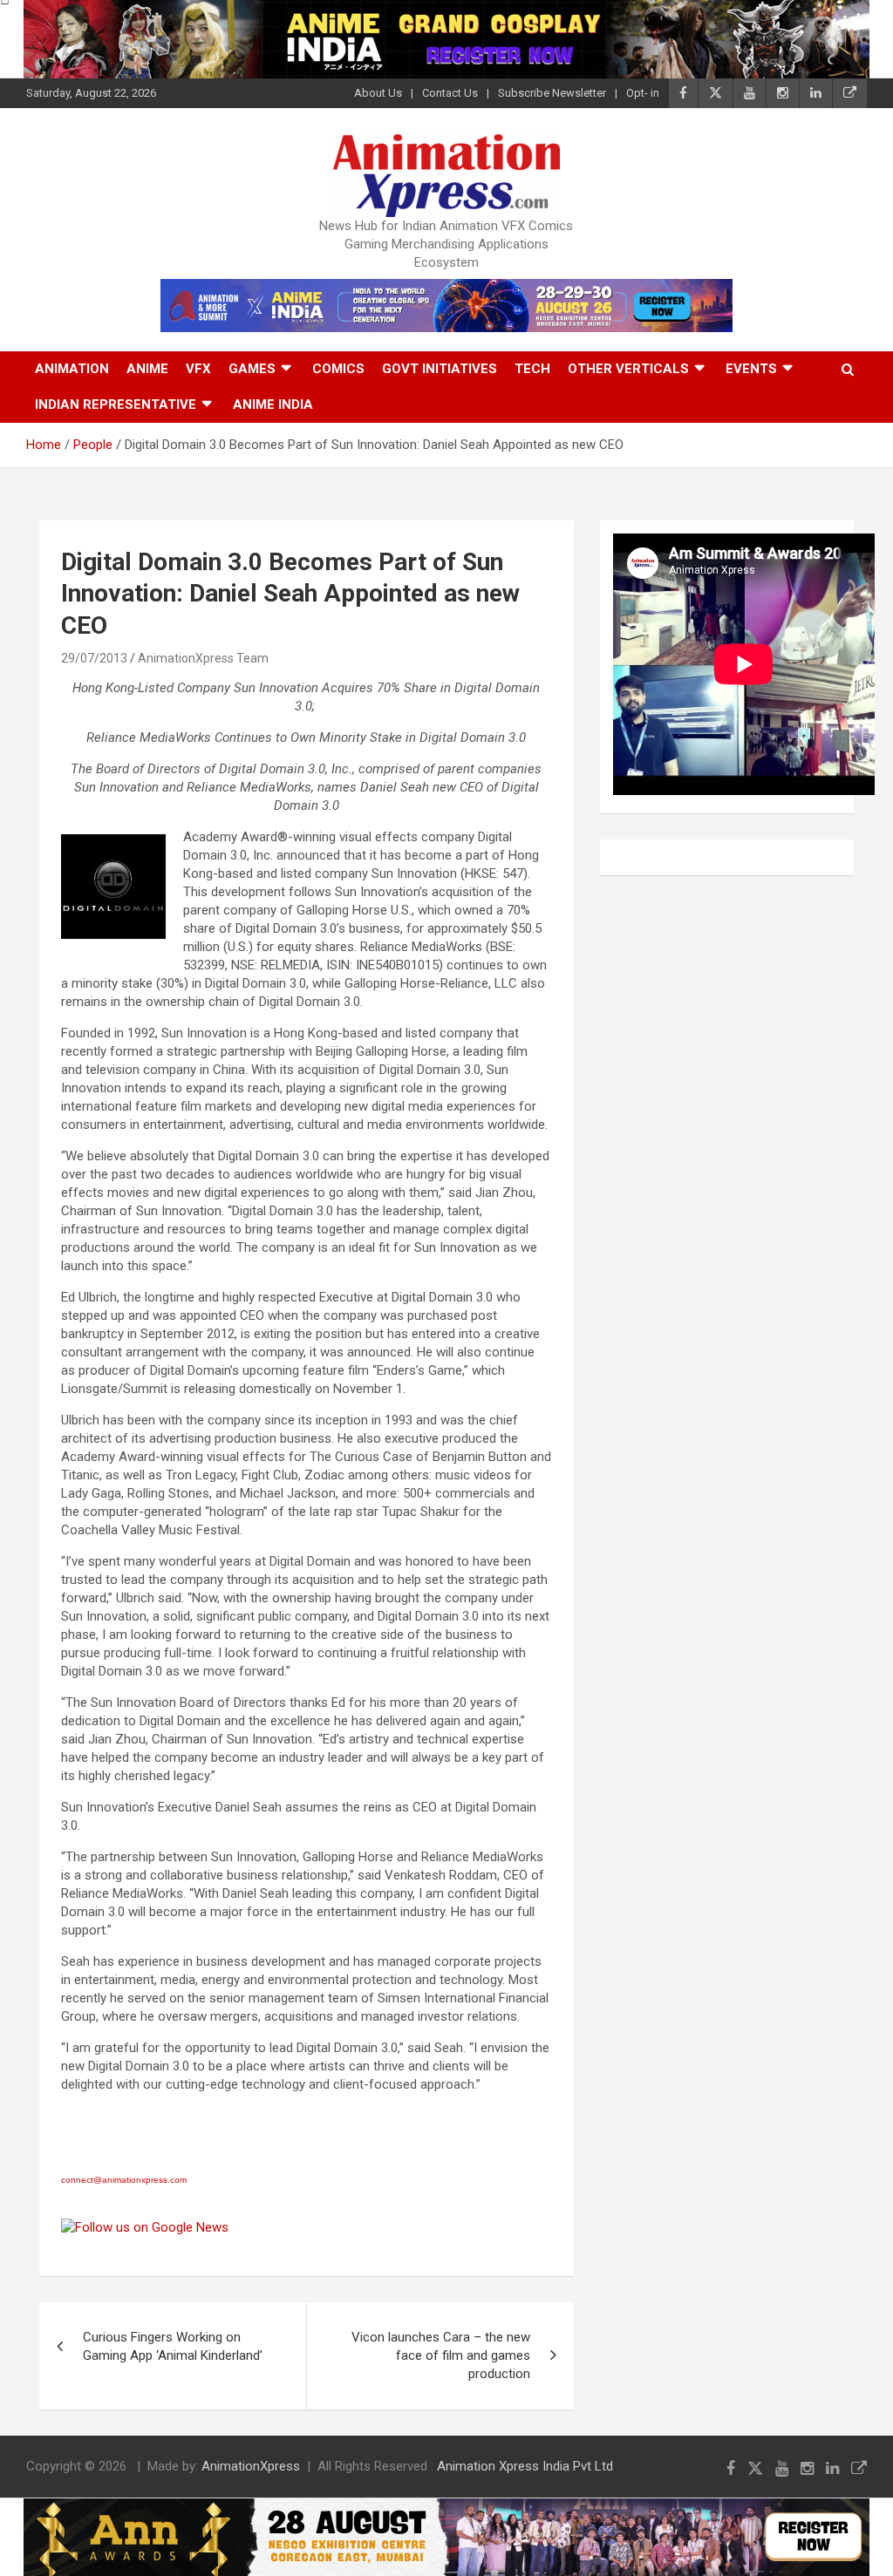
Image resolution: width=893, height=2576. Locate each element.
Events (751, 369)
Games (252, 369)
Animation (72, 369)
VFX (198, 369)
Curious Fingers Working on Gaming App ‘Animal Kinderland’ (173, 2346)
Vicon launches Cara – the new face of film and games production (441, 2355)
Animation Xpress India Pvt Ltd (525, 2466)
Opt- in (643, 93)
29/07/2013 (94, 658)
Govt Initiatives (440, 369)
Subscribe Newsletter (552, 93)
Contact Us (450, 93)
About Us (378, 93)
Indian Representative (116, 404)
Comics (338, 369)
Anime (147, 369)
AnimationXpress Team (203, 658)
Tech (532, 369)
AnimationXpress (251, 2466)
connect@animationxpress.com (124, 2180)
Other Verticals (628, 369)
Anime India (273, 404)
